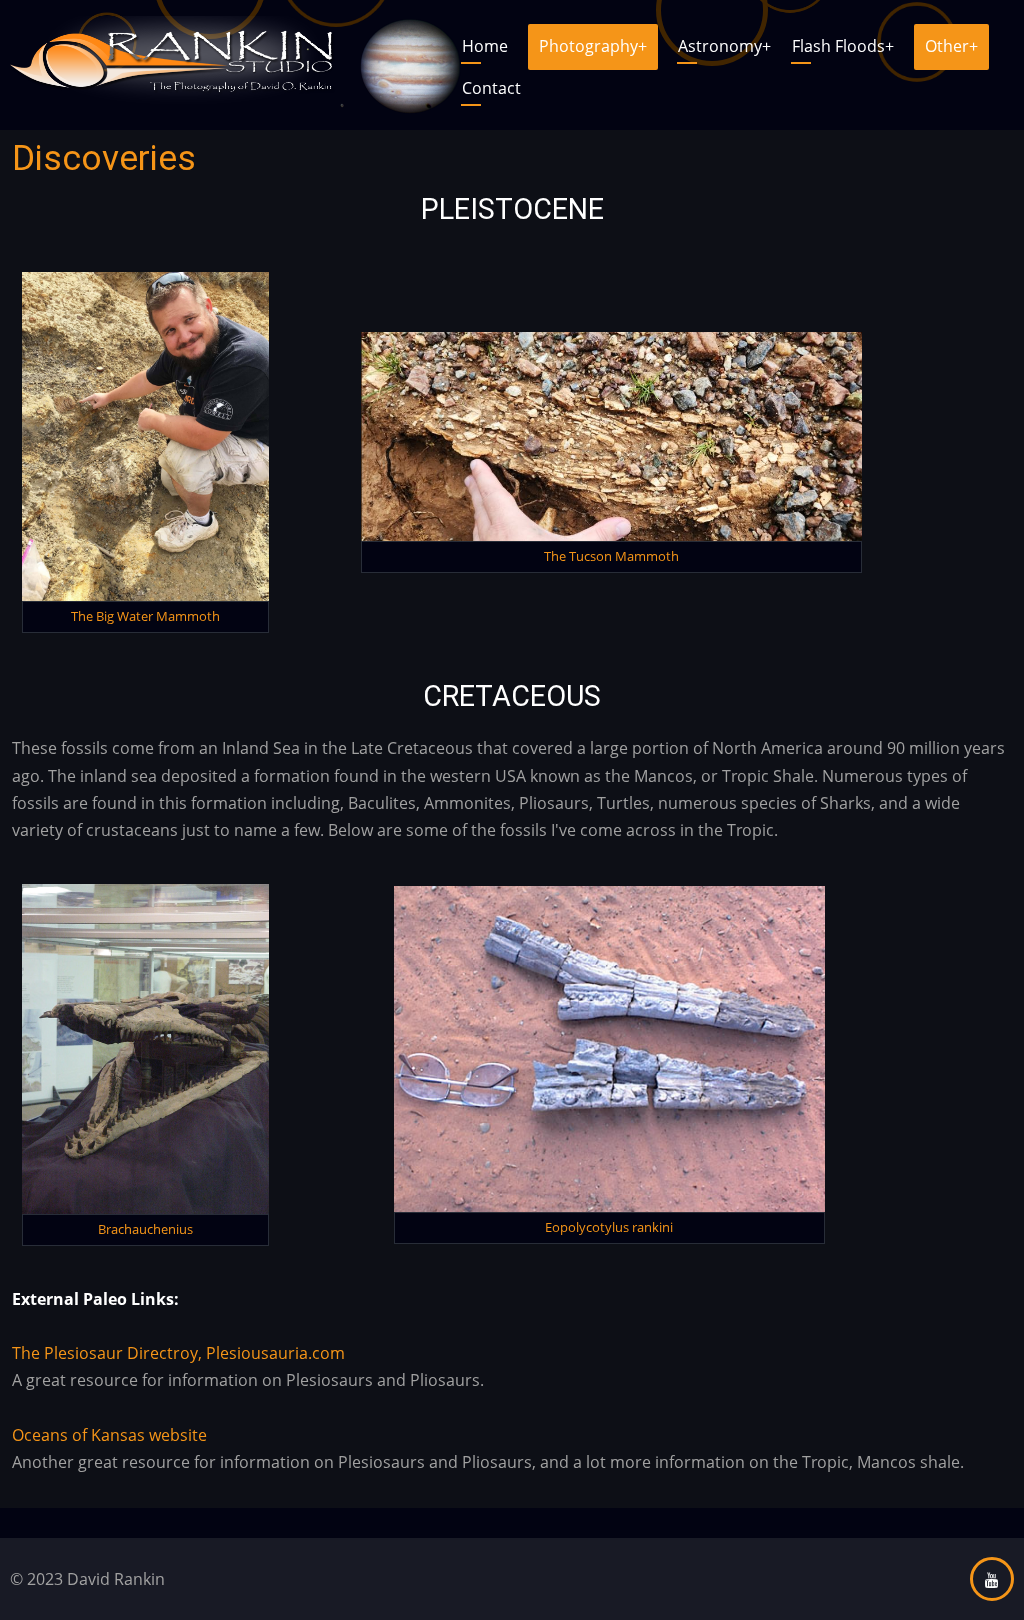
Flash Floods (843, 46)
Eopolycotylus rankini (609, 1227)
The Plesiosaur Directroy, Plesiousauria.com (178, 1353)
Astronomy (724, 46)
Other (951, 46)
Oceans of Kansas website (109, 1435)
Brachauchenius (145, 1229)
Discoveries (104, 158)
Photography (593, 46)
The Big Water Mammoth (145, 616)
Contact (491, 88)
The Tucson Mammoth (611, 556)
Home (485, 46)
